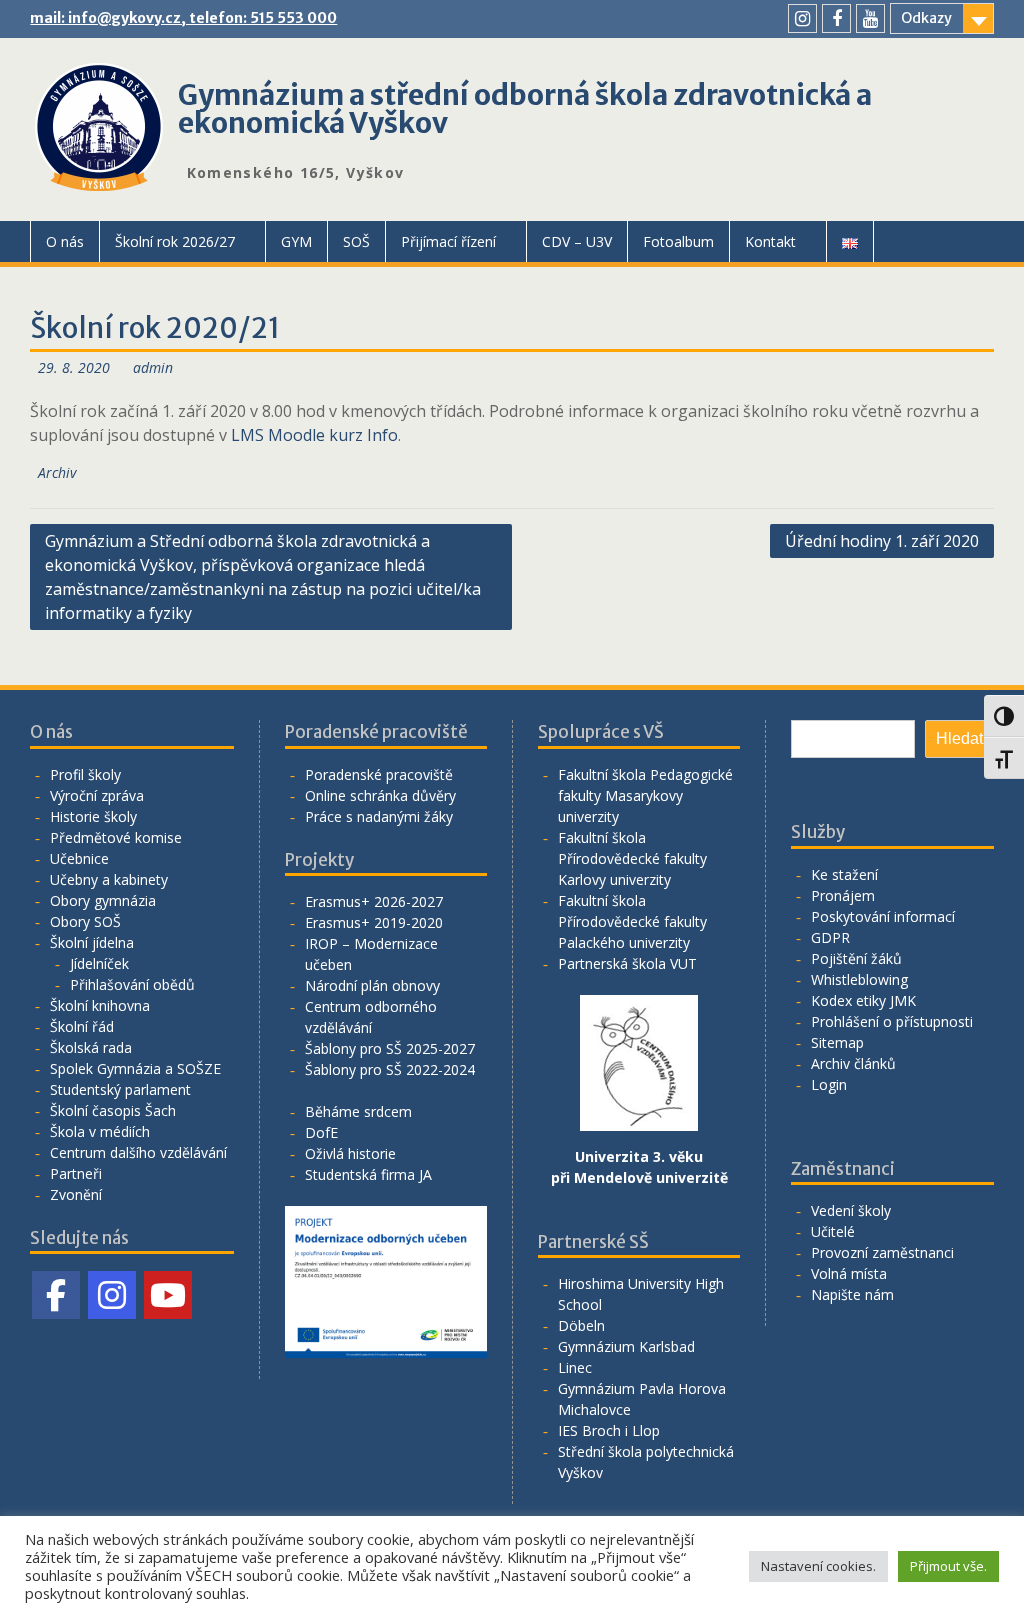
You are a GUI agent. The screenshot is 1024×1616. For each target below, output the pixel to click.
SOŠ (356, 241)
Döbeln (581, 1325)
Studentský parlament (120, 1089)
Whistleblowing (859, 979)
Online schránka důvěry (380, 795)
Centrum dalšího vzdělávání (138, 1152)
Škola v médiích (100, 1131)
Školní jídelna (92, 942)
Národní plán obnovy (372, 985)
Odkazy (926, 18)
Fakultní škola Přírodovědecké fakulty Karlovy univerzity (632, 858)
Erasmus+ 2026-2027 (374, 901)
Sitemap (837, 1042)
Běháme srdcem (358, 1111)
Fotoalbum (678, 241)
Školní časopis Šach (113, 1110)
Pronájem (843, 895)
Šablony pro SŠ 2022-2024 (390, 1069)
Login (829, 1084)
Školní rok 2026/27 (175, 241)
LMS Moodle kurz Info (314, 435)
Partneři (76, 1173)
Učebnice (79, 858)
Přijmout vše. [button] (948, 1566)
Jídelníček (99, 963)
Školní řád (82, 1026)
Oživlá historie (350, 1153)
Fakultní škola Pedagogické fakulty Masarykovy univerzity (645, 795)
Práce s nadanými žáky (379, 816)
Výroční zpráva (97, 795)
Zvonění (76, 1194)
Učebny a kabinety (109, 879)
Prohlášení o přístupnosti (892, 1021)
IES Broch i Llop (609, 1430)
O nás (65, 241)
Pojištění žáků (856, 958)
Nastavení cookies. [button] (818, 1566)
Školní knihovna (100, 1005)
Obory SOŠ (85, 921)
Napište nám (852, 1294)
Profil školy (85, 774)
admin (153, 367)
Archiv (57, 472)
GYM (296, 241)
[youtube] (870, 18)
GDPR (830, 937)
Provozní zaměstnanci (882, 1252)
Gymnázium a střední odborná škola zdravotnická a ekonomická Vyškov (525, 109)
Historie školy (93, 816)
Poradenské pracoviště (379, 774)
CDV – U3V (577, 241)
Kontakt (770, 241)
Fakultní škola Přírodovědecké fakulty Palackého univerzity (632, 921)
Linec (575, 1367)
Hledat (959, 738)
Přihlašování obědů (132, 984)
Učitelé (833, 1231)
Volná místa (849, 1273)
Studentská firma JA (368, 1174)
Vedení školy (851, 1210)
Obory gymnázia (103, 900)
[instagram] (802, 18)
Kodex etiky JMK (863, 1000)
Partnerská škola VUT (627, 963)
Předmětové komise (116, 837)
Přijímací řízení (448, 241)
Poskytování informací (883, 916)
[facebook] (836, 18)
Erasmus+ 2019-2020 (374, 922)
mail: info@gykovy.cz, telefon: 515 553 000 (183, 18)
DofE (321, 1132)
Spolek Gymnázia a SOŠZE (135, 1068)
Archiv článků (853, 1063)
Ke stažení (844, 874)
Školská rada (91, 1047)
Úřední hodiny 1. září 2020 (882, 541)
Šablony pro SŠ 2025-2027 (390, 1048)
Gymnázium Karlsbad (626, 1346)
